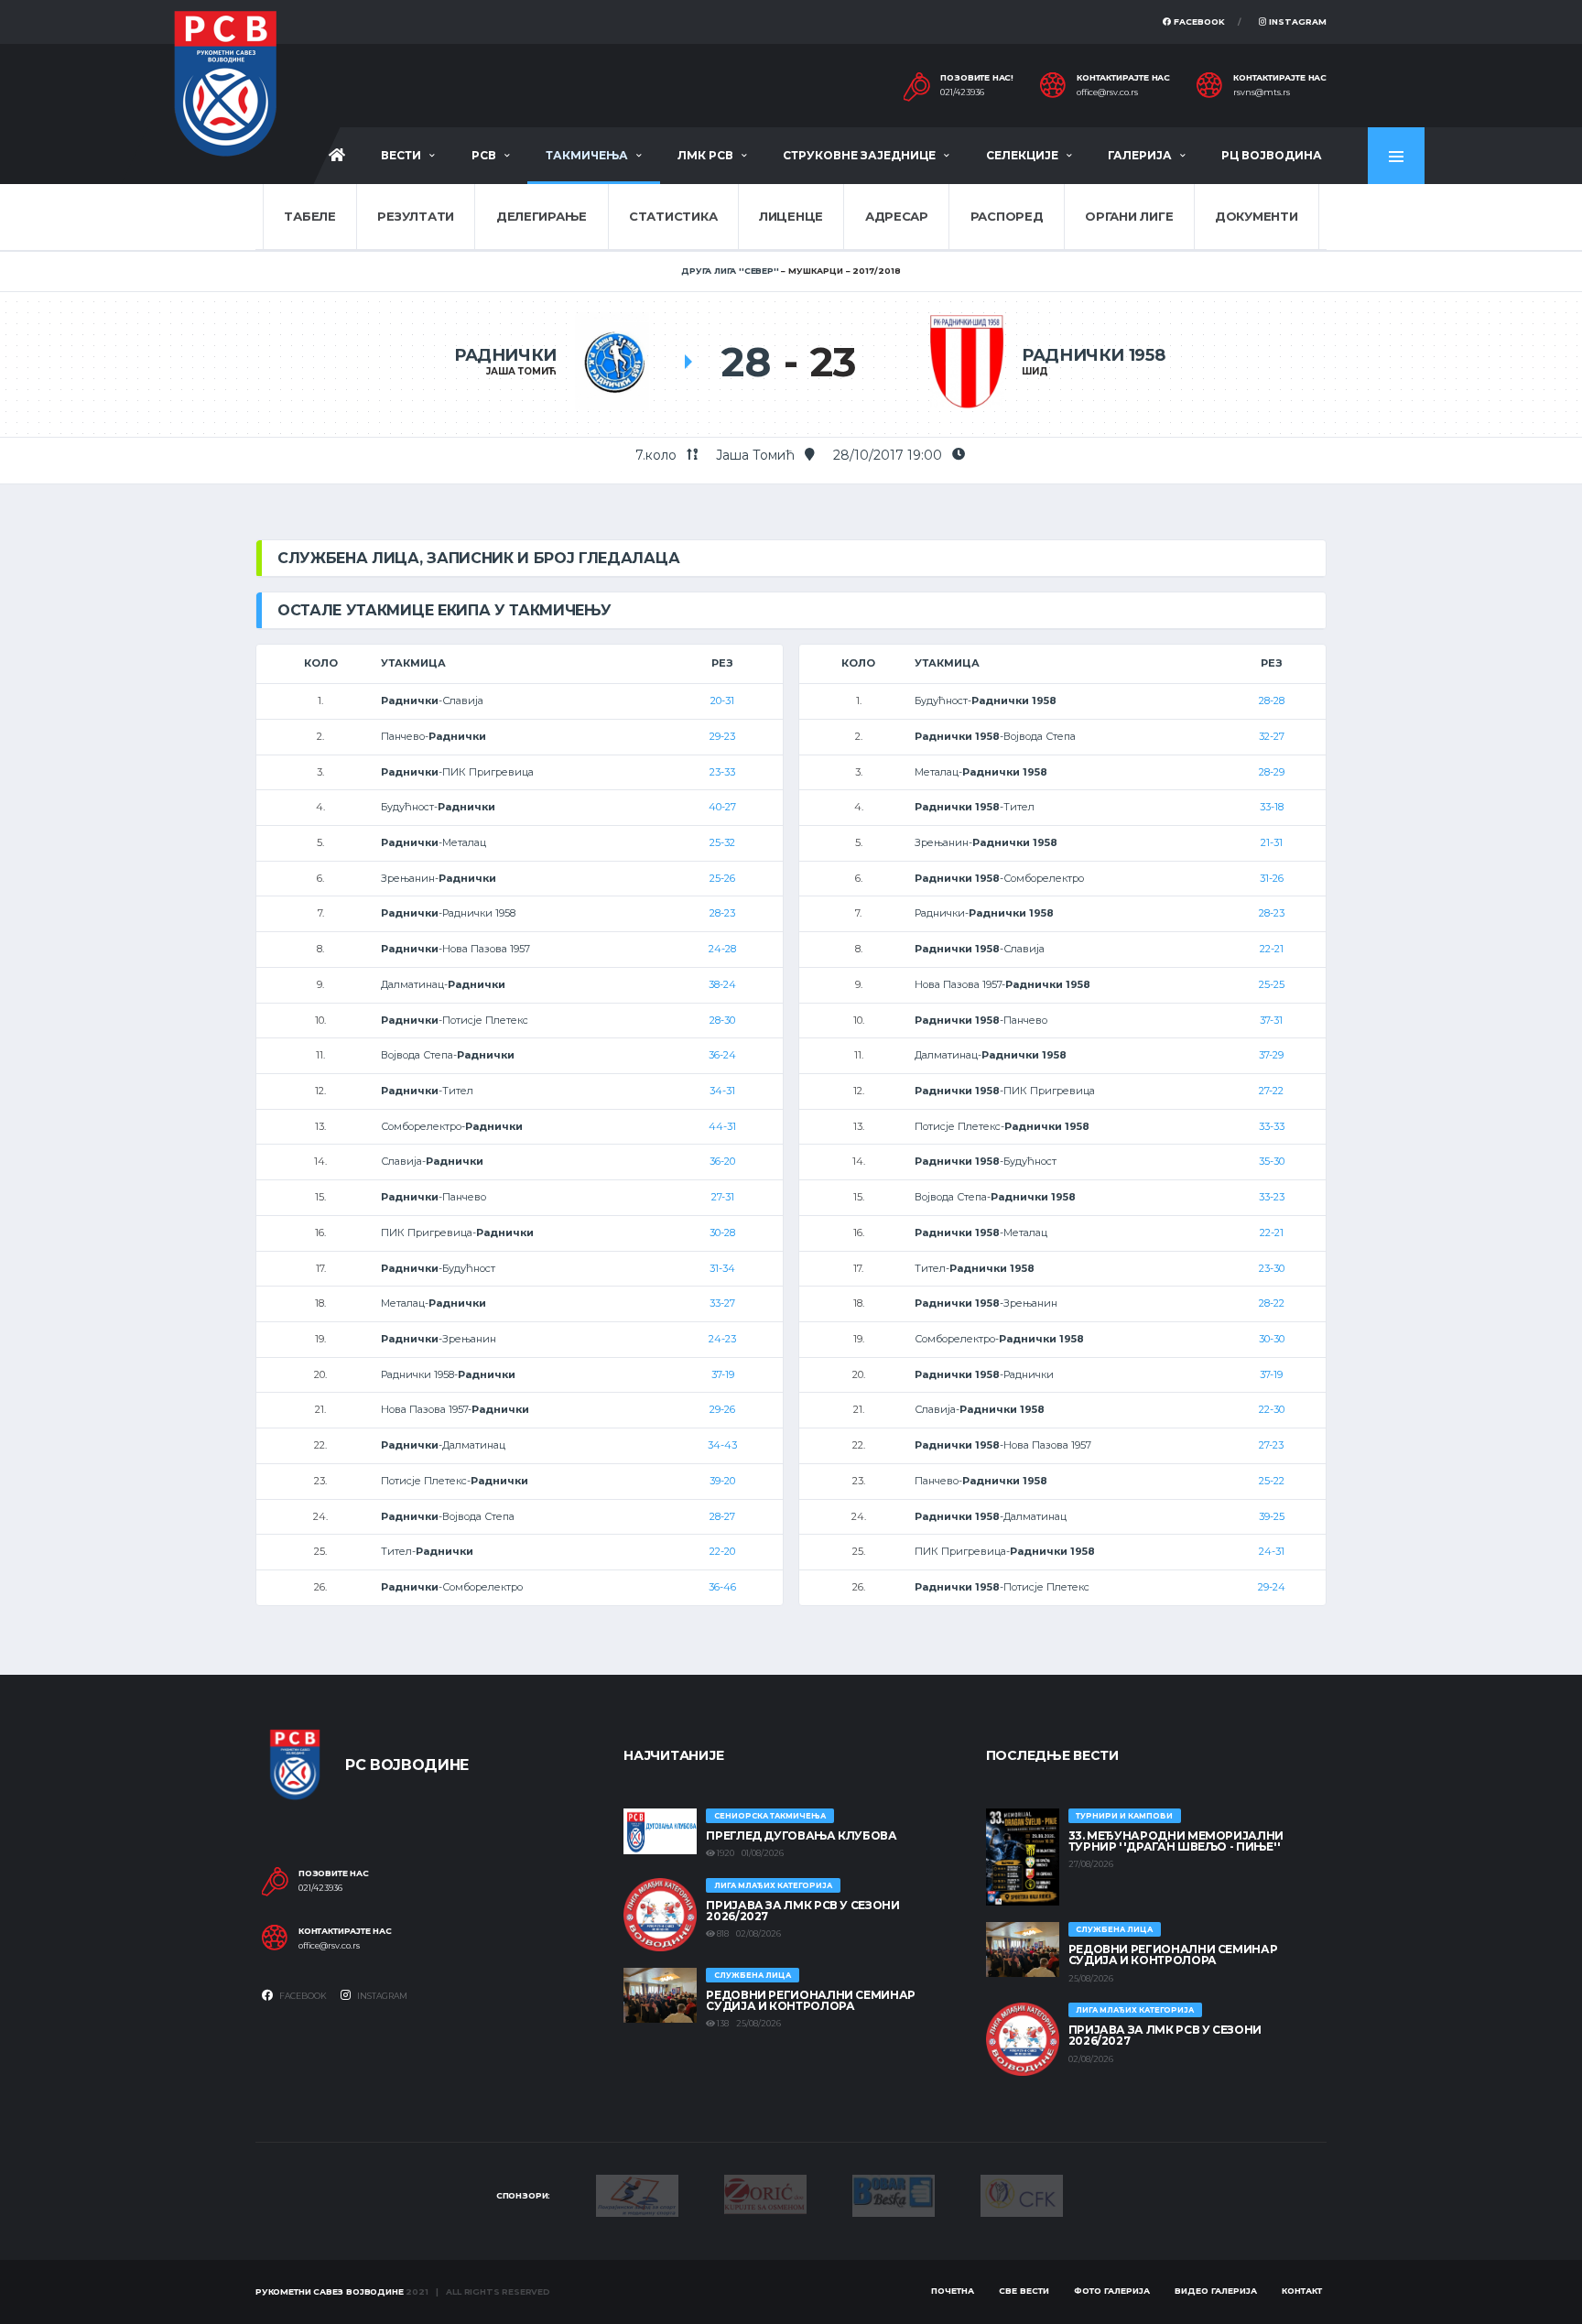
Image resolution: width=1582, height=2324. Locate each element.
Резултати (416, 216)
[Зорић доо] (765, 2193)
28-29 (1272, 772)
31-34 (722, 1268)
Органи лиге (1129, 216)
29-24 (1272, 1587)
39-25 (1272, 1516)
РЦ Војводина (1272, 155)
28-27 (722, 1516)
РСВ (484, 155)
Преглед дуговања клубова (801, 1835)
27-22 (1271, 1091)
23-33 (722, 772)
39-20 (722, 1481)
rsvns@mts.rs (1262, 92)
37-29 (1271, 1055)
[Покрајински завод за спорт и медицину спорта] (637, 2195)
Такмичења (587, 155)
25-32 (722, 842)
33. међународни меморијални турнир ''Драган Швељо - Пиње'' (1176, 1841)
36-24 (722, 1055)
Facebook (1198, 22)
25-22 (1272, 1481)
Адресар (897, 216)
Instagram (1296, 22)
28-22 (1272, 1303)
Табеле (309, 216)
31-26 (1272, 878)
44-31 (722, 1126)
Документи (1257, 216)
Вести (401, 155)
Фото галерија (1112, 2291)
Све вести (1024, 2291)
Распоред (1007, 216)
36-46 (722, 1587)
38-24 (722, 984)
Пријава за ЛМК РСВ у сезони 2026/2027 (802, 1911)
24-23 (722, 1339)
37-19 (723, 1374)
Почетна (953, 2291)
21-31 (1272, 842)
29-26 (722, 1409)
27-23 (1271, 1445)
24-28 (722, 949)
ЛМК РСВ (705, 155)
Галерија (1140, 155)
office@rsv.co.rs (1107, 92)
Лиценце (791, 216)
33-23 (1272, 1197)
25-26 (722, 878)
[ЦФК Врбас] (1022, 2194)
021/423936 (962, 92)
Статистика (673, 216)
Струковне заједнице (859, 155)
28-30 (722, 1020)
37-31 (1271, 1020)
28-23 (722, 913)
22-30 (1272, 1409)
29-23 (722, 736)
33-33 (1272, 1126)
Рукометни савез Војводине (330, 2291)
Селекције (1022, 155)
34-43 (722, 1445)
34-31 (722, 1091)
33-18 (1272, 807)
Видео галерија (1216, 2291)
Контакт (1302, 2291)
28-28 (1272, 700)
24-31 (1272, 1551)
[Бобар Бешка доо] (894, 2195)
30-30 (1272, 1339)
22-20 (722, 1551)
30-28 (722, 1233)
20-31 (722, 700)
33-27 (722, 1303)
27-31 (723, 1197)
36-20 (722, 1161)
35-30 (1272, 1161)
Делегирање (542, 216)
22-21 (1272, 949)
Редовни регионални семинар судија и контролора (811, 2000)
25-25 (1272, 984)
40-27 (722, 807)
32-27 (1272, 736)
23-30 (1272, 1268)
